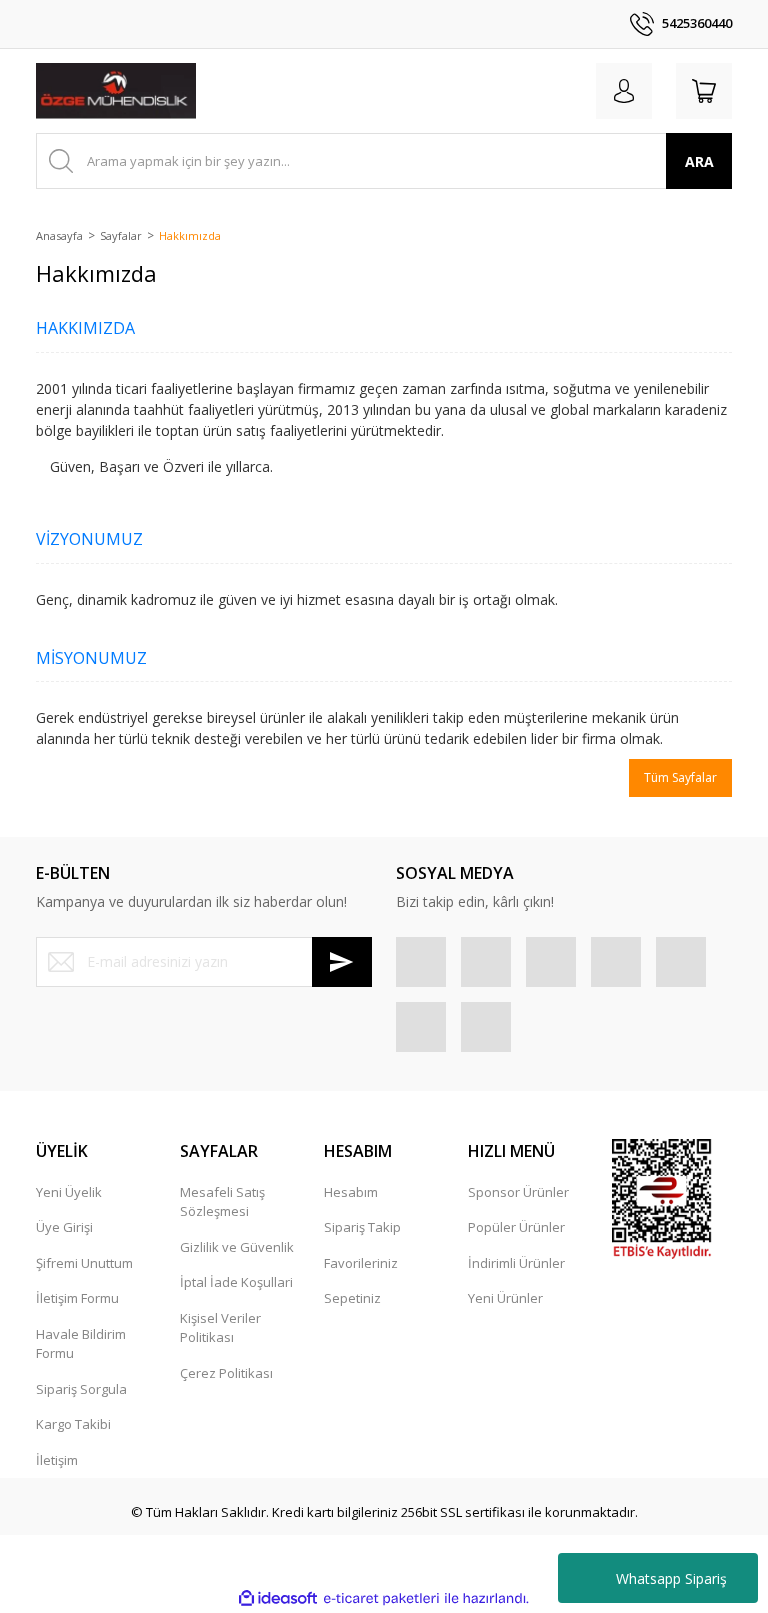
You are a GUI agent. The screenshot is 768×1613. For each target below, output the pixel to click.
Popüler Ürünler (516, 1227)
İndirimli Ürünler (516, 1263)
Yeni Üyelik (69, 1192)
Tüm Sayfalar (680, 777)
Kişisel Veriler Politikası (220, 1328)
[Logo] (116, 91)
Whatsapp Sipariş (671, 1578)
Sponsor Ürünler (518, 1192)
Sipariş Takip (362, 1227)
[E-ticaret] (381, 1598)
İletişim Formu (77, 1298)
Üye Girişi (64, 1227)
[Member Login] (624, 91)
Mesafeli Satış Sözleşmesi (222, 1202)
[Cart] (704, 91)
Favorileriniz (361, 1263)
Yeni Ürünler (505, 1298)
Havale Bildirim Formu (81, 1344)
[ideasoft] (278, 1598)
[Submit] (342, 962)
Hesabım (351, 1192)
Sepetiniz (352, 1298)
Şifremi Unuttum (84, 1263)
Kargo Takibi (73, 1424)
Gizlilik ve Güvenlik (237, 1247)
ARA (699, 161)
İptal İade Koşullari (236, 1282)
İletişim (57, 1460)
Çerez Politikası (226, 1373)
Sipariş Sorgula (81, 1389)
